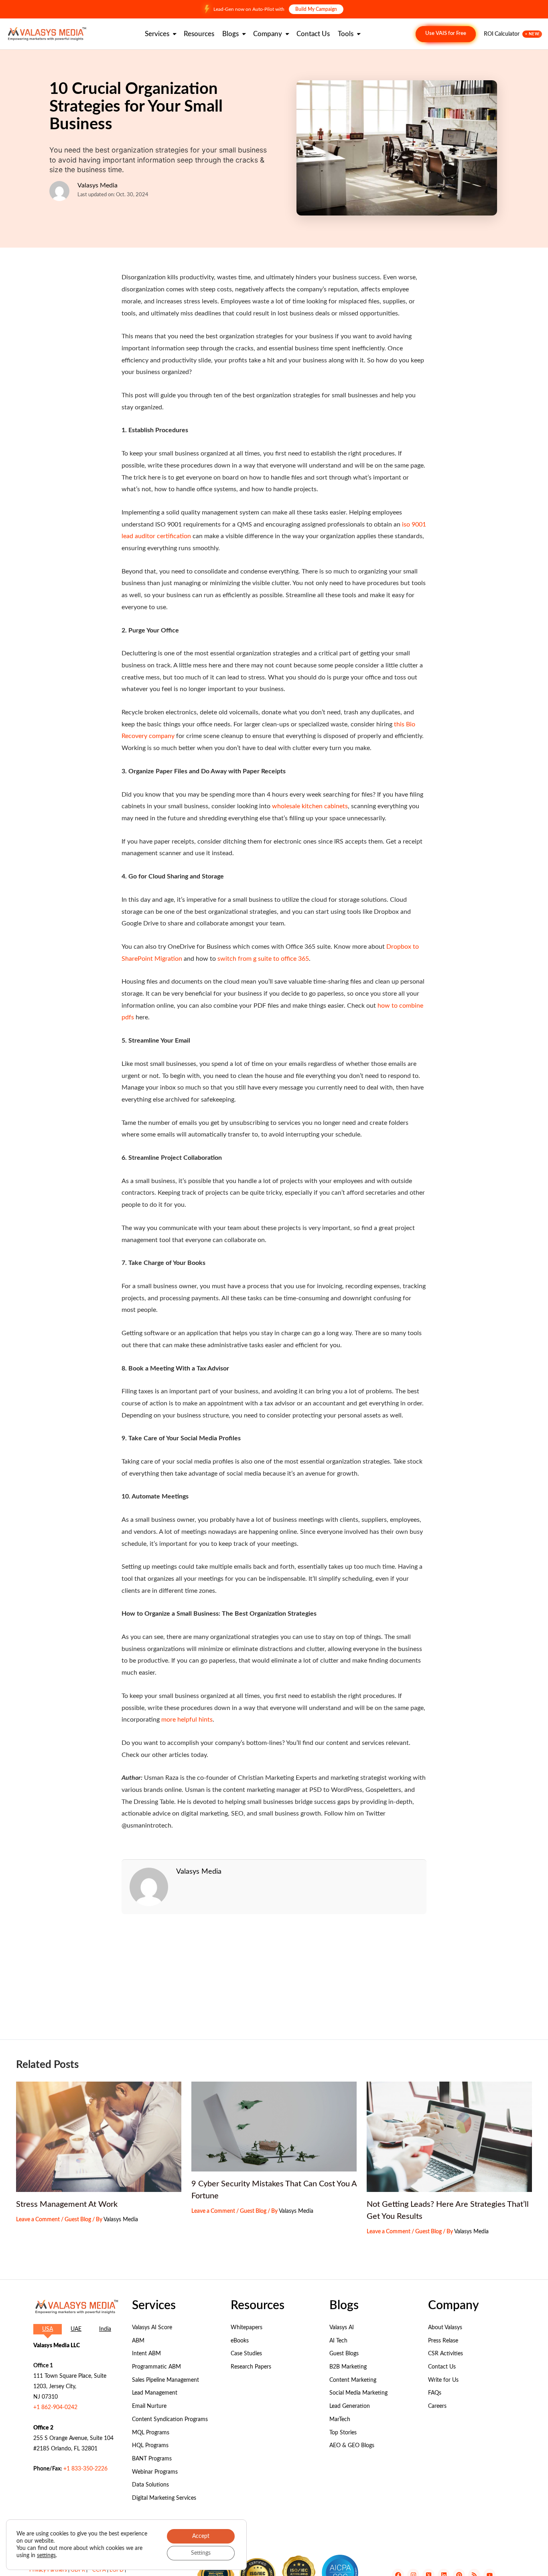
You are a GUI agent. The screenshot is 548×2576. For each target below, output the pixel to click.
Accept (201, 2536)
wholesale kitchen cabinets (310, 806)
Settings (201, 2553)
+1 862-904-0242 (55, 2407)
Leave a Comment (38, 2220)
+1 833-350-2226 (85, 2469)
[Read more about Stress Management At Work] (99, 2137)
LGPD (117, 2570)
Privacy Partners (48, 2570)
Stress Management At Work (67, 2204)
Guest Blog (78, 2220)
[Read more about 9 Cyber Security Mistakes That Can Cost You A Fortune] (274, 2127)
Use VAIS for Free (446, 34)
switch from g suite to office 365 (263, 959)
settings (46, 2556)
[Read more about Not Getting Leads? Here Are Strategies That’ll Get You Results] (449, 2137)
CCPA (99, 2570)
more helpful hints (187, 1720)
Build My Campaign (316, 9)
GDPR (78, 2570)
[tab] (48, 2329)
